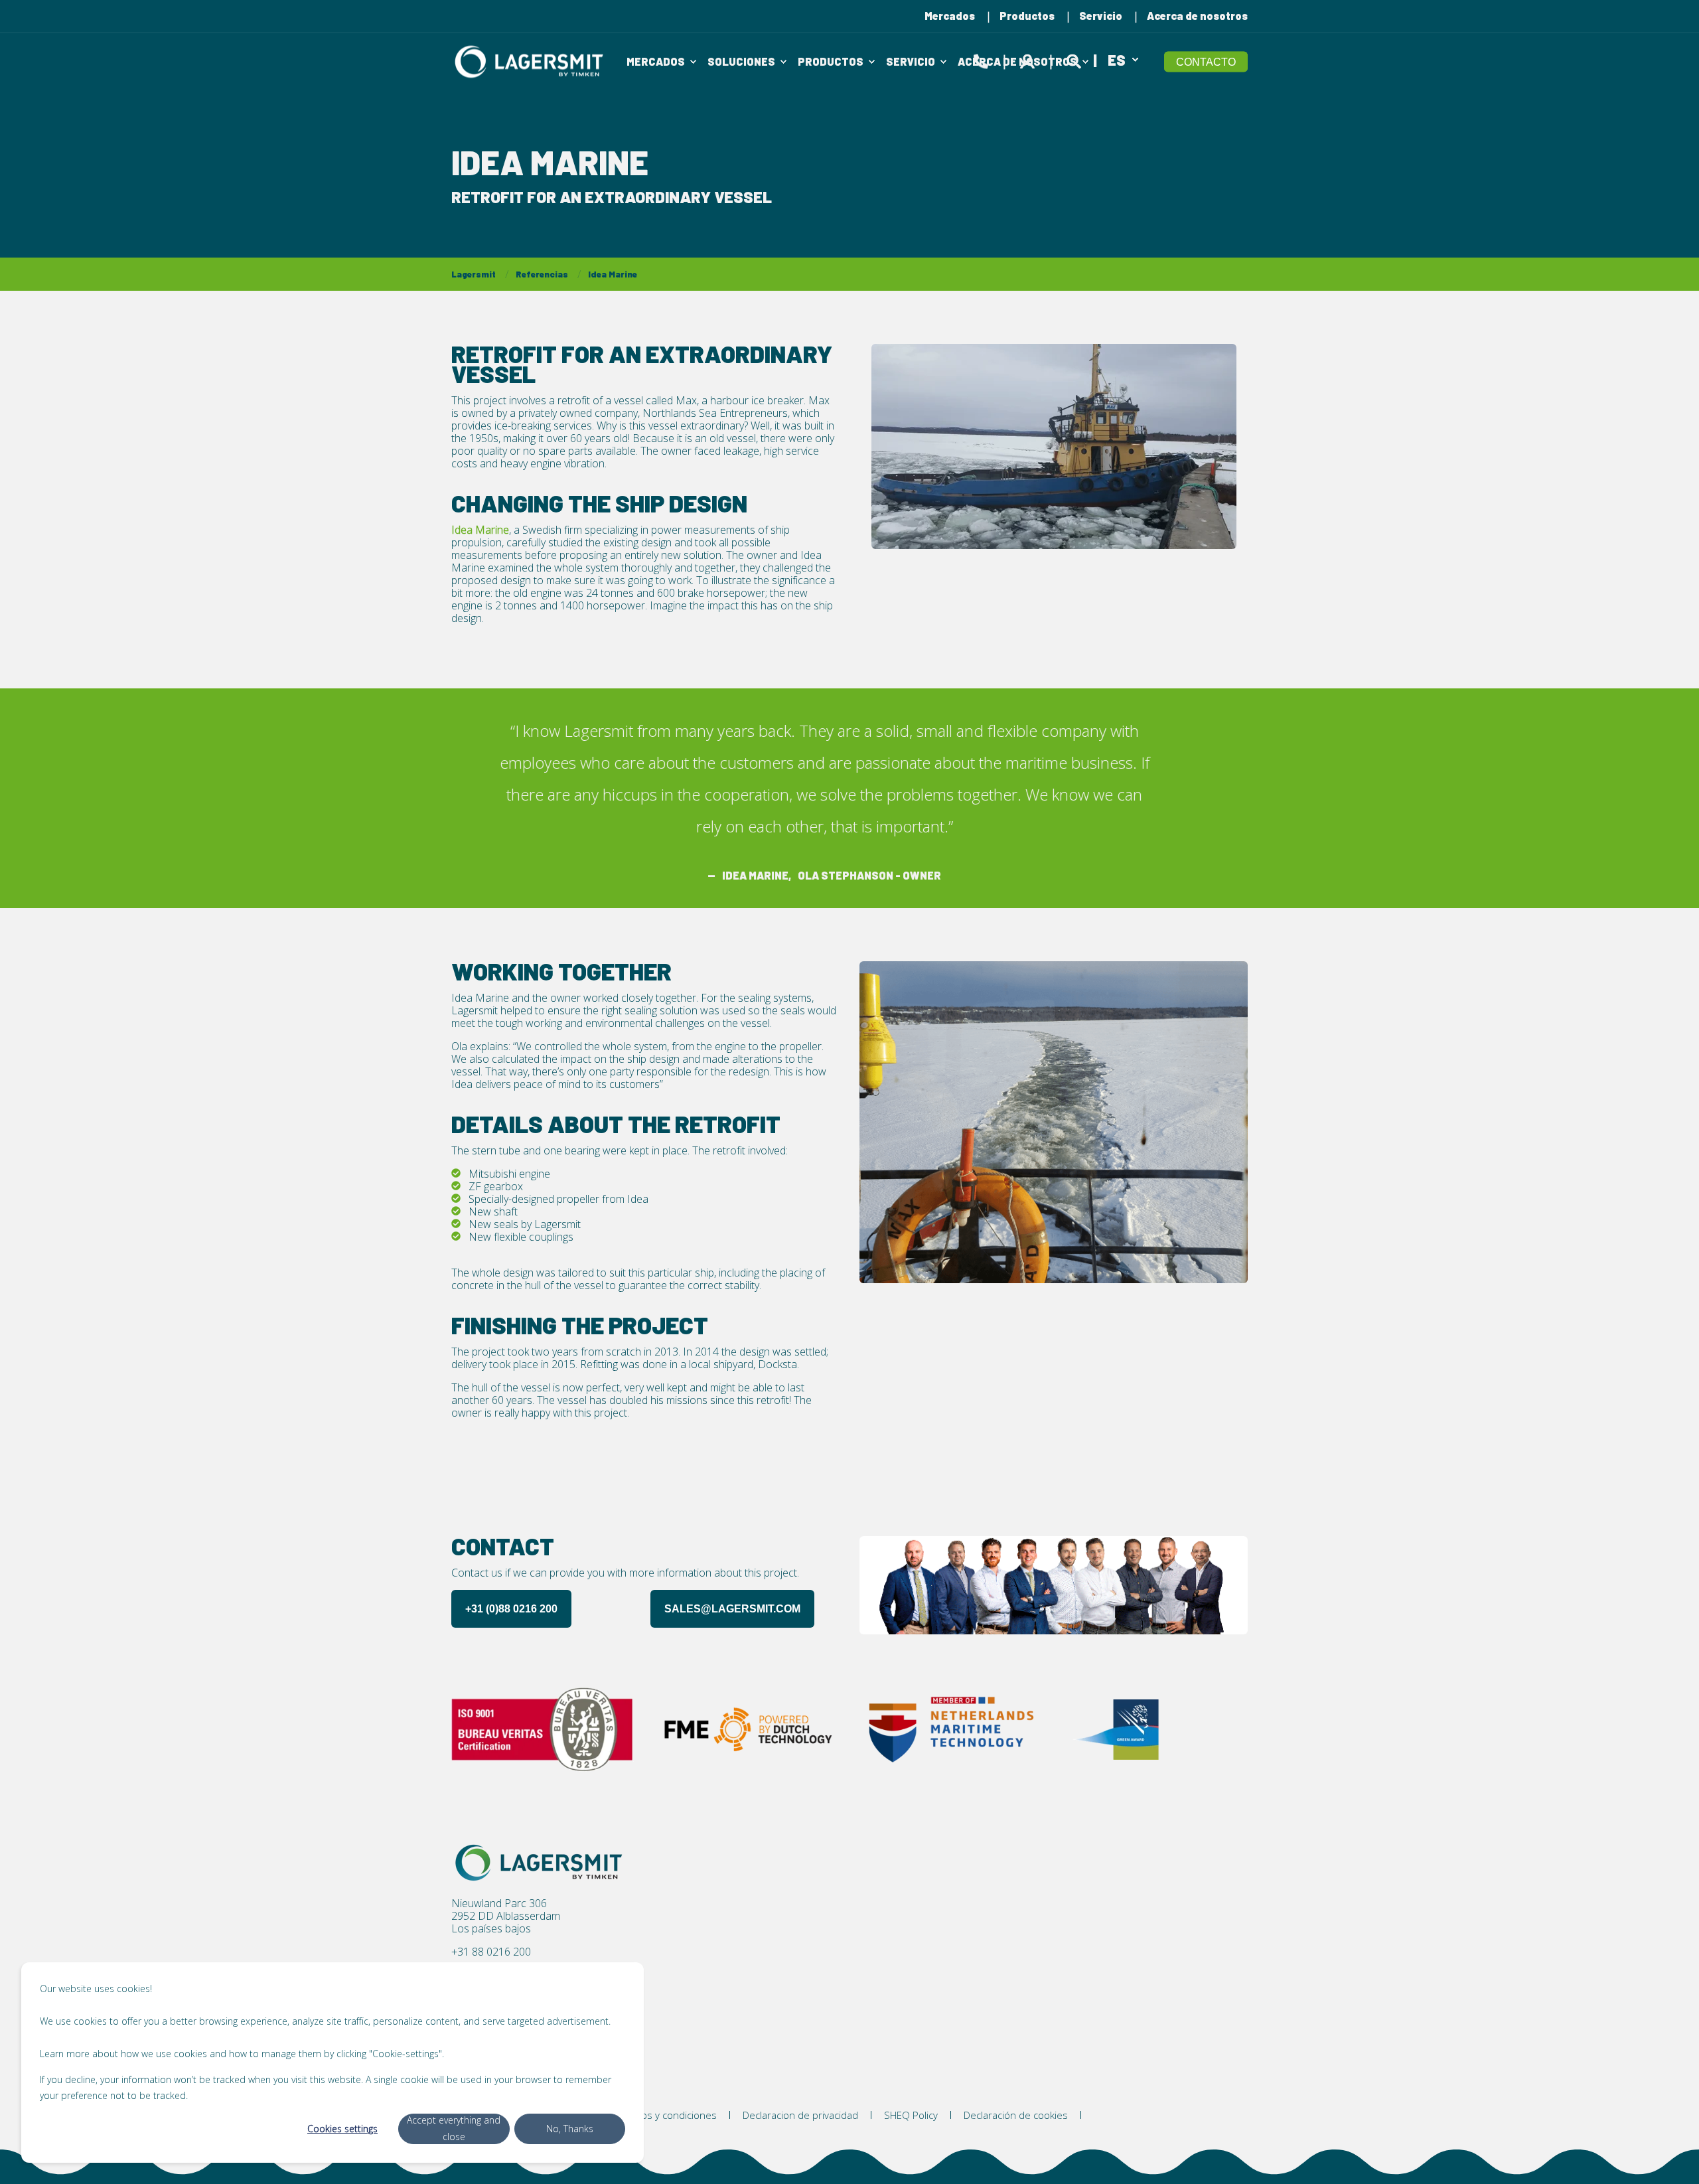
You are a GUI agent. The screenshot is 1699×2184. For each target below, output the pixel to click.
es (1117, 59)
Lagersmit (474, 274)
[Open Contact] (981, 59)
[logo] (541, 1863)
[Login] (1029, 59)
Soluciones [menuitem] (741, 61)
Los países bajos (491, 1929)
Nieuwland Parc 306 (499, 1904)
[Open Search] (1076, 59)
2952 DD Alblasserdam (506, 1916)
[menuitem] (950, 16)
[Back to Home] (531, 61)
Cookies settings (342, 2129)
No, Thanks (570, 2129)
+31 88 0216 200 (491, 1952)
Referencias (542, 274)
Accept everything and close (454, 2128)
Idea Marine (613, 274)
